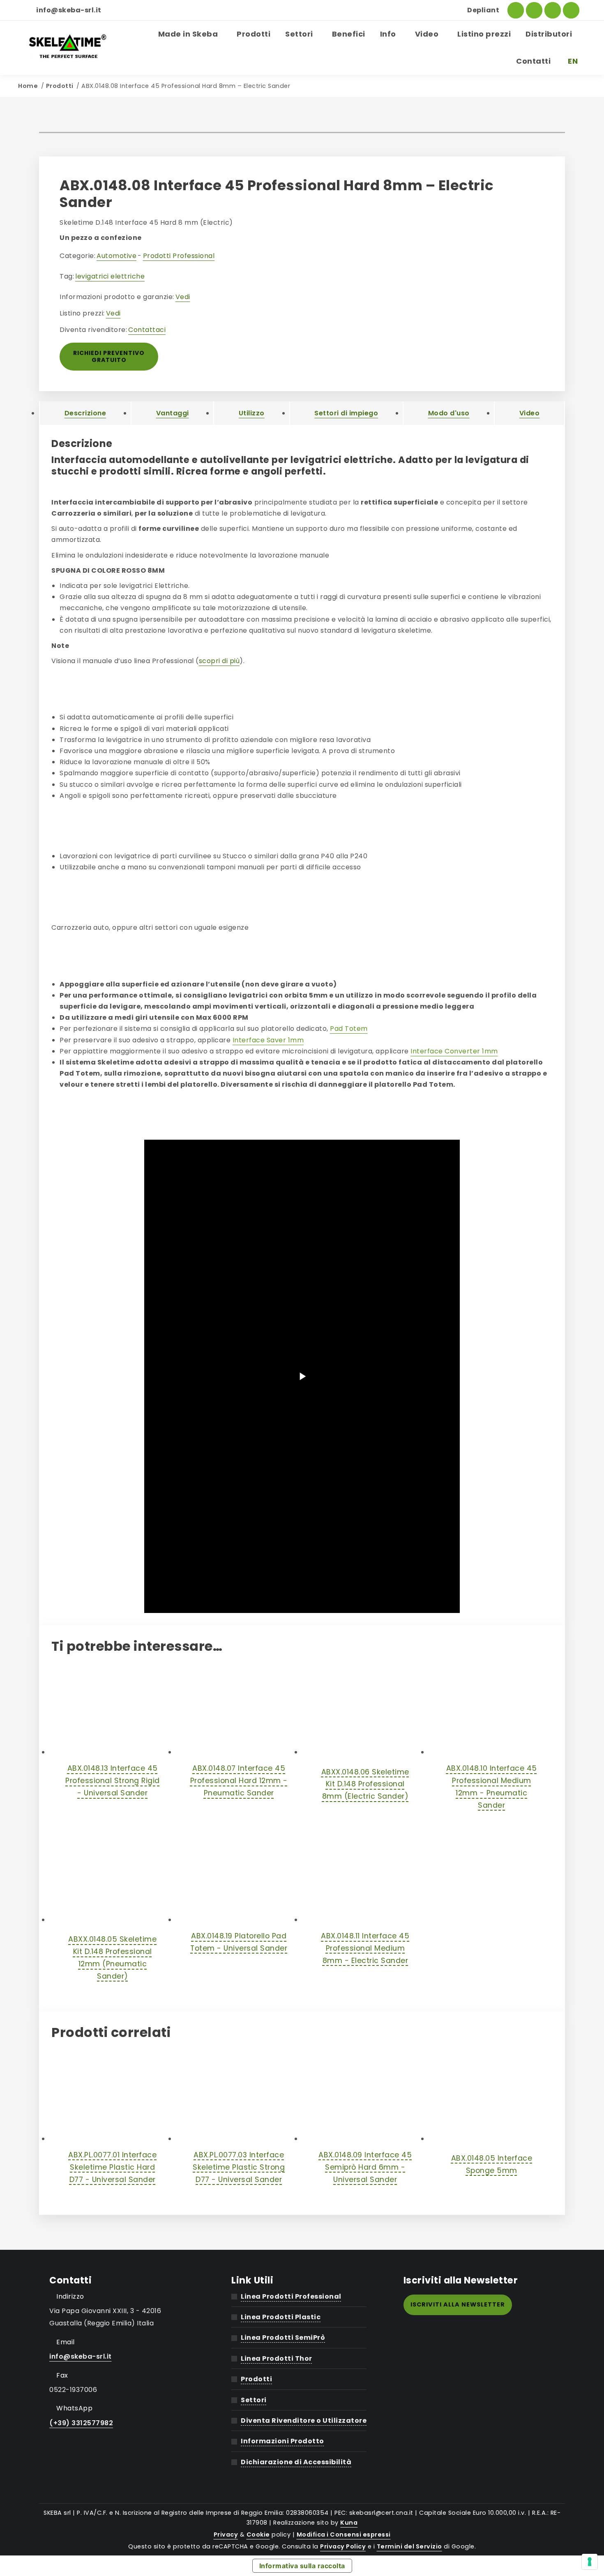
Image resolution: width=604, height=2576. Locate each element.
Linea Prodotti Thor (277, 2358)
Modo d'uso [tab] (449, 413)
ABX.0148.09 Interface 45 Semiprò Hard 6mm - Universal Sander (365, 2167)
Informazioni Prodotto (282, 2441)
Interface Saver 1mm (268, 1040)
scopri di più (219, 661)
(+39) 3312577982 (81, 2423)
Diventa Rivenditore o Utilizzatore (304, 2420)
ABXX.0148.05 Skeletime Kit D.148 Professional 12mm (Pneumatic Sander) (112, 1958)
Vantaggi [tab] (173, 413)
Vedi (183, 297)
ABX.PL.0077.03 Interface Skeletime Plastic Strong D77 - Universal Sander (239, 2167)
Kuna (349, 2523)
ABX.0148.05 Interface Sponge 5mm (492, 2164)
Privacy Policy (343, 2546)
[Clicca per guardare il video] (302, 1376)
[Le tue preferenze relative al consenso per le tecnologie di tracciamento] (590, 2562)
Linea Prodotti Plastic (281, 2317)
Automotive (116, 256)
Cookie (258, 2535)
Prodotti (60, 86)
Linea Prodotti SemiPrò (283, 2338)
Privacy (226, 2535)
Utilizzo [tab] (252, 413)
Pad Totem (349, 1029)
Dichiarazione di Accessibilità (296, 2462)
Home (28, 86)
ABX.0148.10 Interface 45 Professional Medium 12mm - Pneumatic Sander (492, 1787)
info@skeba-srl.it (69, 10)
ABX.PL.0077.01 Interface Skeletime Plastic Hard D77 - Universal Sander (112, 2167)
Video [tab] (530, 413)
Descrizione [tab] (85, 413)
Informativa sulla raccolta (302, 2566)
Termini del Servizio (409, 2546)
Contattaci (147, 330)
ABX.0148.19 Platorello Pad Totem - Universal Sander (239, 1942)
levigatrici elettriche (110, 276)
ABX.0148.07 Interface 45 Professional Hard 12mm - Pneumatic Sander (239, 1781)
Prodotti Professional (179, 256)
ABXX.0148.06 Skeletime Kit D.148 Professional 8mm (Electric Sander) (365, 1784)
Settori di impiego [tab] (346, 413)
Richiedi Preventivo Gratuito (109, 356)
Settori (254, 2400)
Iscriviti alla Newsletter (458, 2304)
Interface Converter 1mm (454, 1051)
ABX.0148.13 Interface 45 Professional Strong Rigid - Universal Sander (113, 1781)
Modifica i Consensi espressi (344, 2535)
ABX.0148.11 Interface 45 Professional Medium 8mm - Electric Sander (365, 1948)
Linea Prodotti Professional (291, 2296)
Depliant (483, 10)
